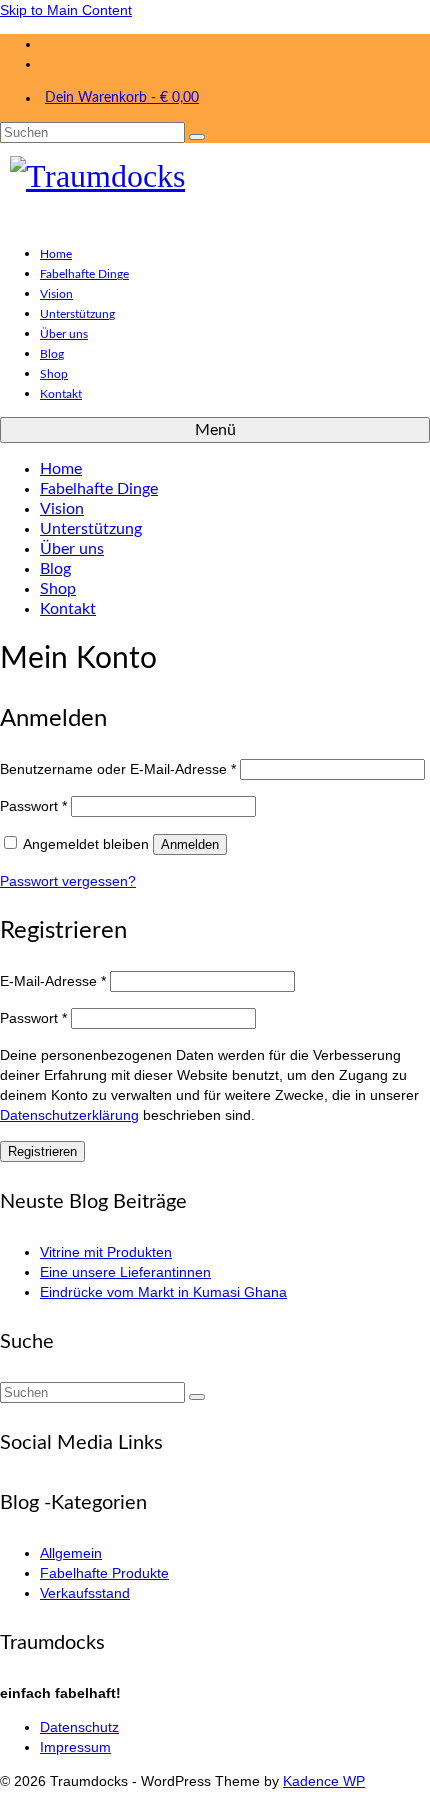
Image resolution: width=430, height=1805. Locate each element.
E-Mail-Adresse (53, 981)
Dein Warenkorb (122, 98)
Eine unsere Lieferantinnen (125, 1272)
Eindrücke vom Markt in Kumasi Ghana (163, 1292)
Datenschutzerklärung (69, 1115)
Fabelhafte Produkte (104, 1573)
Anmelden (190, 844)
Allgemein (71, 1553)
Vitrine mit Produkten (106, 1252)
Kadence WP (324, 1781)
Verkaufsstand (85, 1593)
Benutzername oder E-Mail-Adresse (118, 769)
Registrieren (42, 1151)
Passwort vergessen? (68, 881)
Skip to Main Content (66, 10)
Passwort (33, 806)
